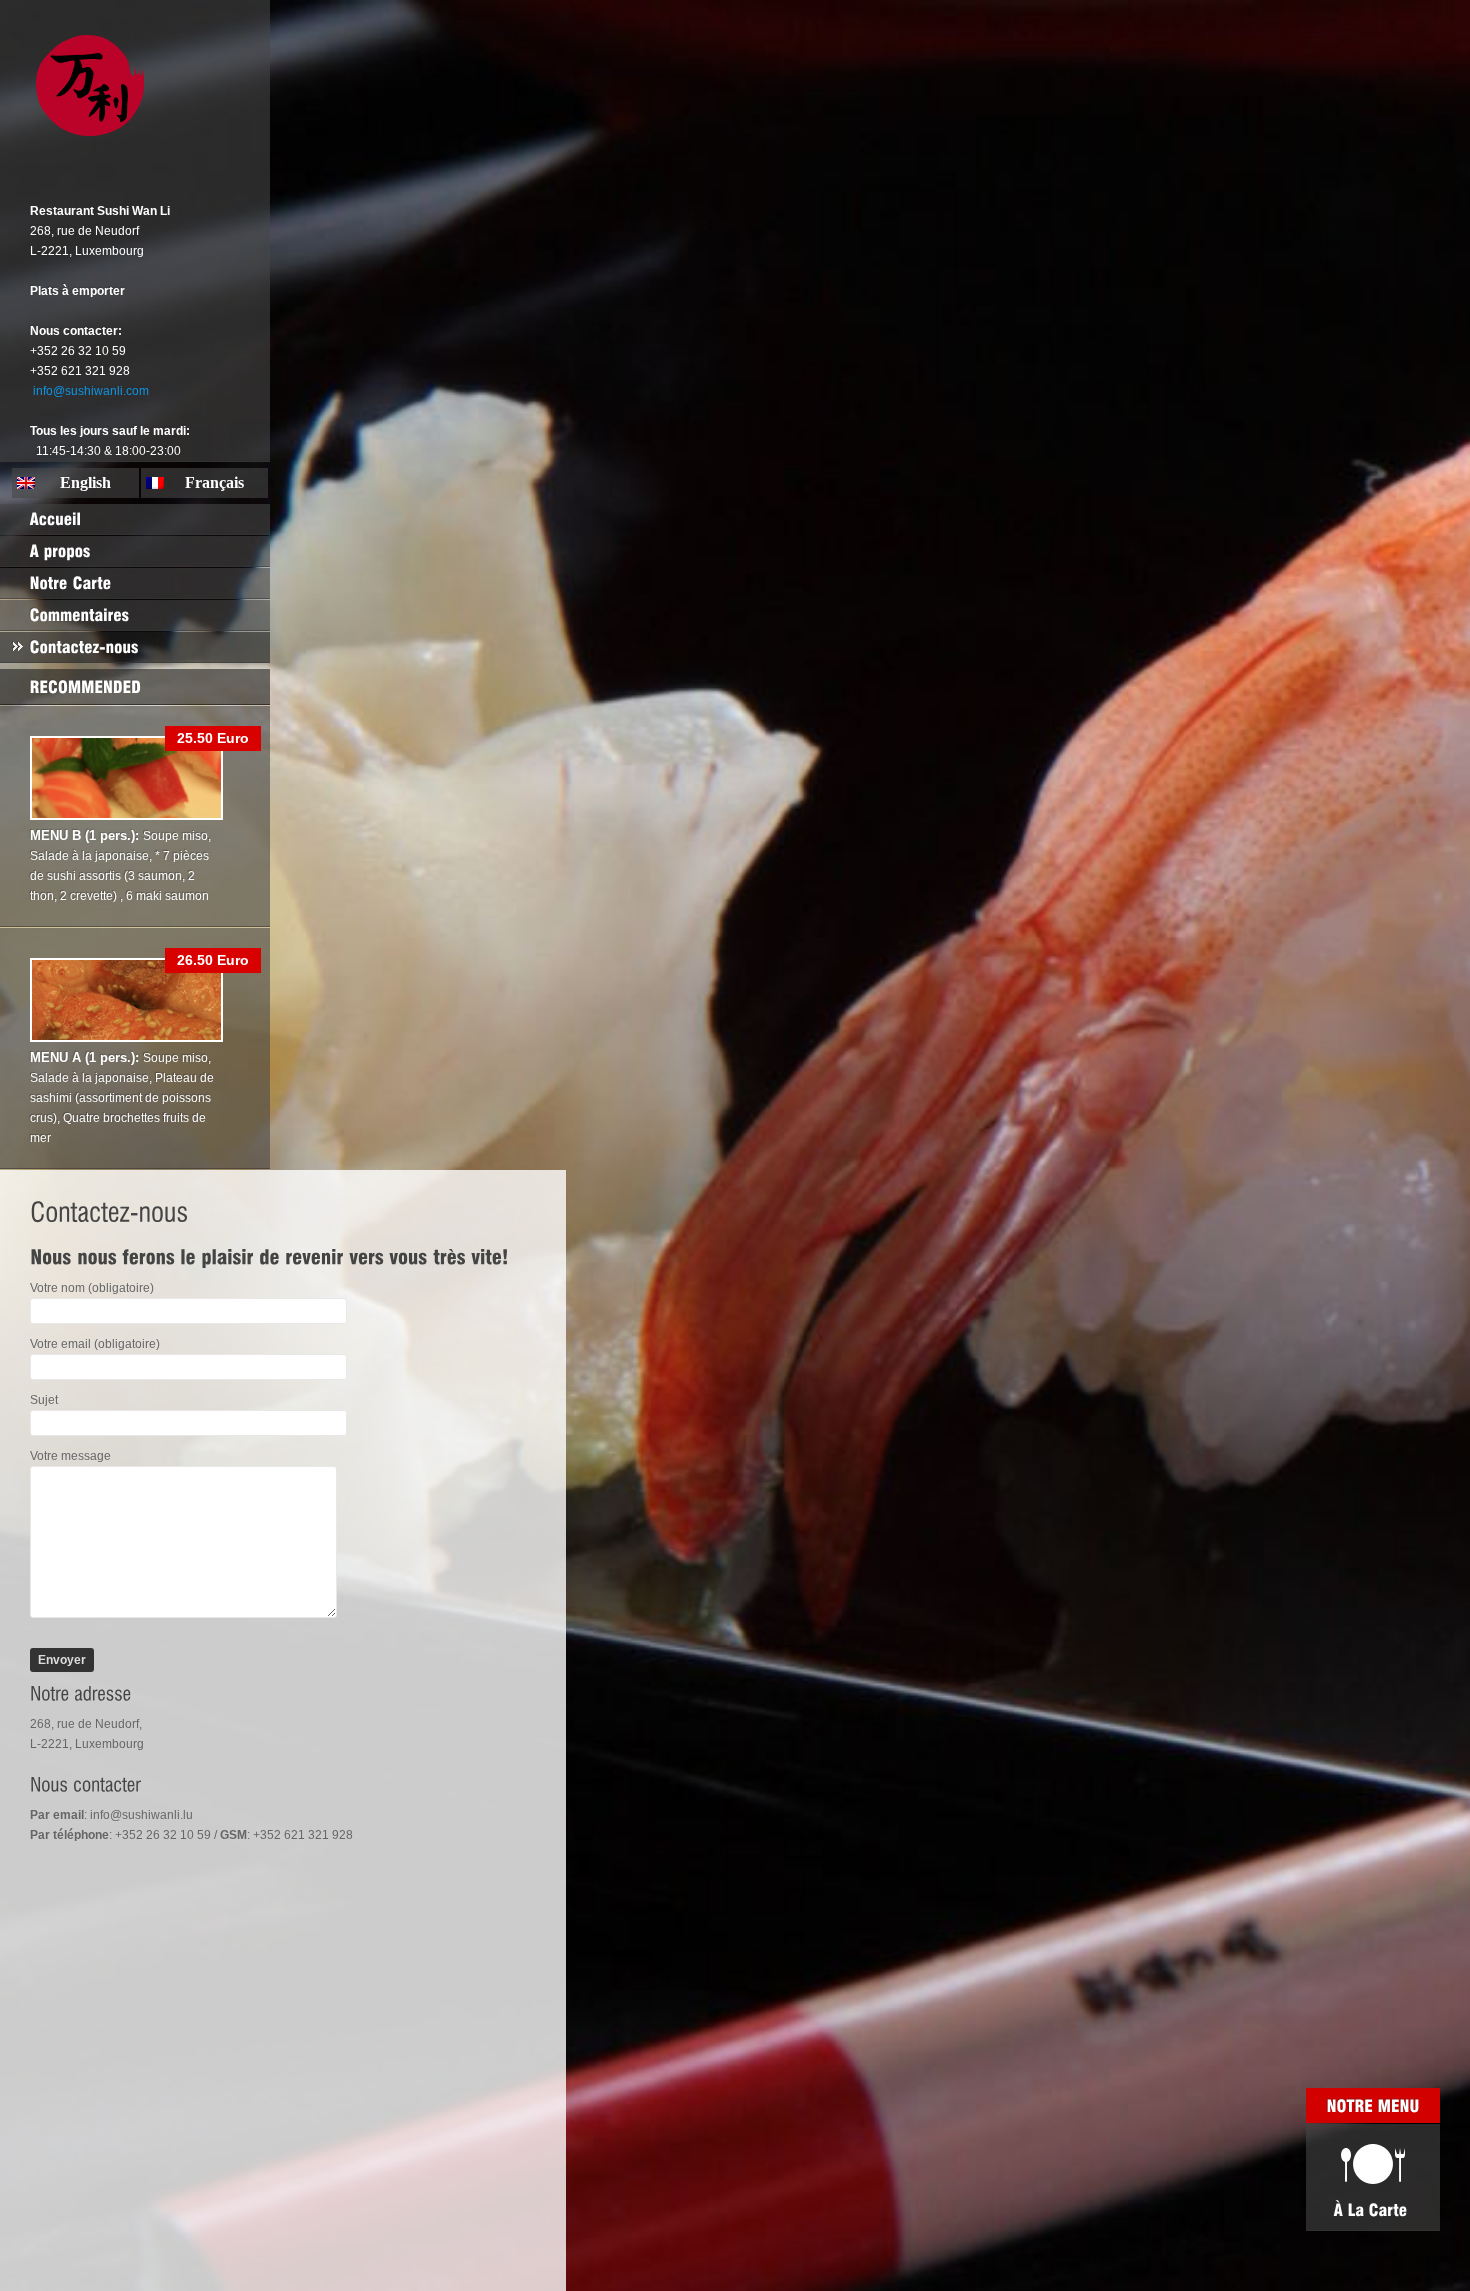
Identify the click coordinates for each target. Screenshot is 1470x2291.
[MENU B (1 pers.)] (126, 816)
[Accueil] (135, 519)
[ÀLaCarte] (1373, 2177)
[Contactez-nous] (135, 647)
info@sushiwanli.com (91, 391)
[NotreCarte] (135, 583)
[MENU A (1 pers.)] (126, 1038)
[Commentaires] (135, 615)
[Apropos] (135, 551)
